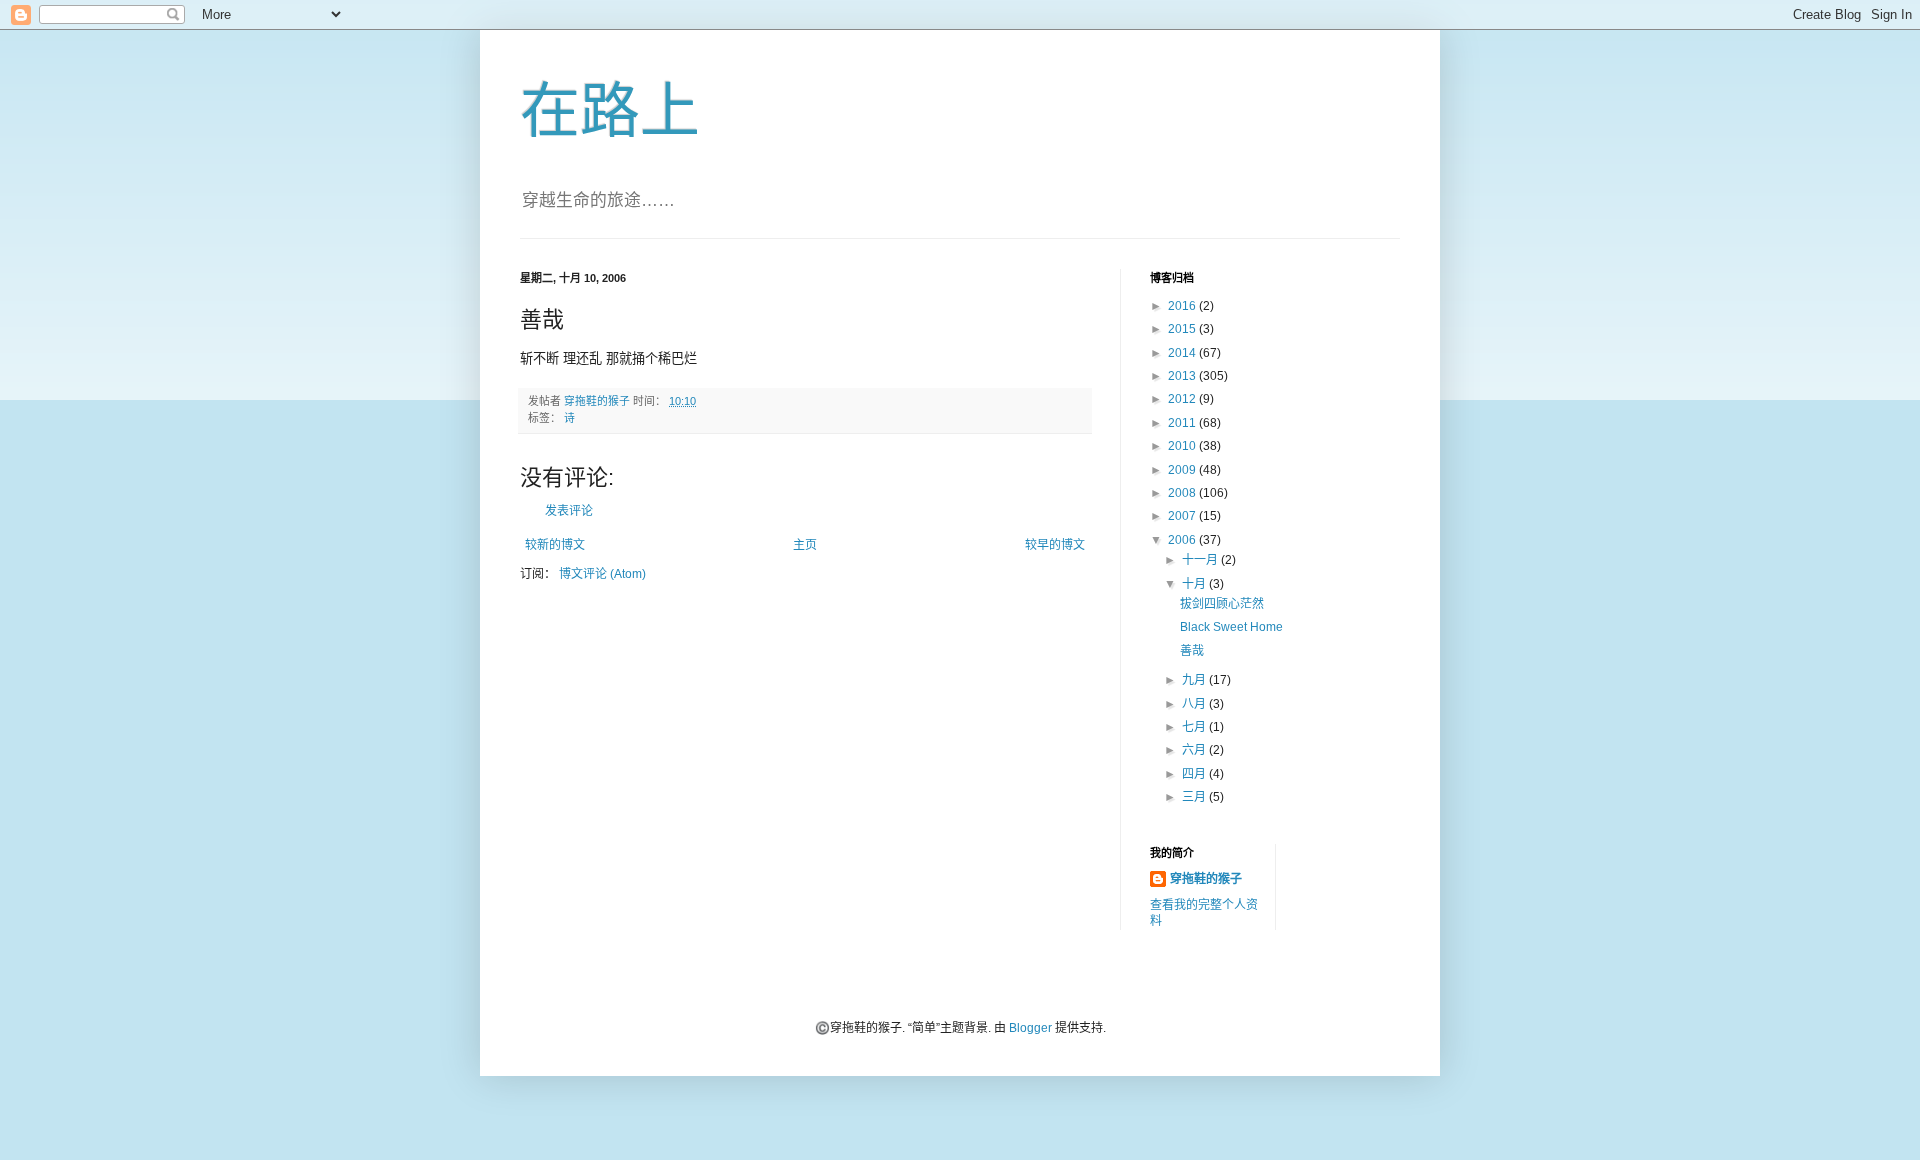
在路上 (610, 111)
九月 (1195, 680)
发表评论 (569, 511)
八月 (1195, 704)
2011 (1183, 423)
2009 (1183, 470)
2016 (1183, 306)
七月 (1195, 727)
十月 (1195, 584)
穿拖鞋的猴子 (1206, 879)
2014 (1183, 353)
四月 (1195, 774)
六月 (1195, 750)
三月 (1195, 797)
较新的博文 (555, 545)
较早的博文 (1055, 545)
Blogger (1030, 1028)
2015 (1183, 329)
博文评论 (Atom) (602, 574)
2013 (1183, 376)
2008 (1183, 493)
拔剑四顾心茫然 (1222, 604)
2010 (1183, 446)
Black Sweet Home (1231, 627)
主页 (805, 545)
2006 (1183, 540)
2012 (1183, 399)
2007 (1183, 516)
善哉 (1192, 651)
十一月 (1201, 560)
